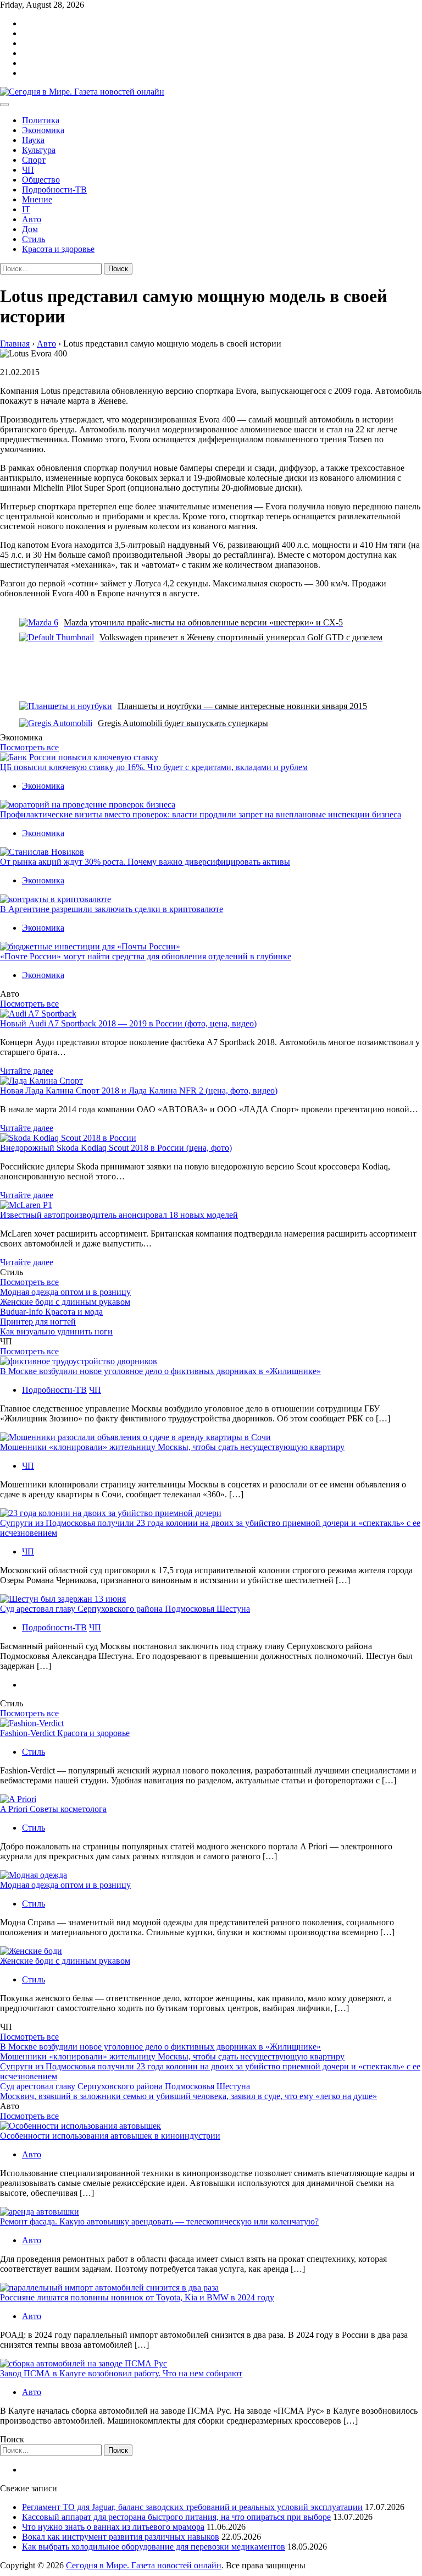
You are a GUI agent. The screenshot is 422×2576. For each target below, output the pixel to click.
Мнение (37, 199)
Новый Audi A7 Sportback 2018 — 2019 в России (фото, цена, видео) (128, 1023)
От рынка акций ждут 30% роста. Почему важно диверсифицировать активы (145, 862)
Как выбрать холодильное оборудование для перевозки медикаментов (154, 2547)
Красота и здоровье (58, 249)
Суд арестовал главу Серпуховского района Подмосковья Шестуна (125, 1609)
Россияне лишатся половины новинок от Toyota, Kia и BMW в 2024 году (137, 2297)
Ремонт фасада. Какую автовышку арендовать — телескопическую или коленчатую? (159, 2221)
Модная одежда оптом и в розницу (65, 1292)
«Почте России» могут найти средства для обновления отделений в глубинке (146, 956)
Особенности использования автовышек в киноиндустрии (110, 2136)
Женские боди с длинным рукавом (65, 1302)
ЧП (28, 170)
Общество (41, 180)
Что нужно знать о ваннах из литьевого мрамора (113, 2527)
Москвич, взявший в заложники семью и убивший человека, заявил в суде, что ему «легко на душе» (188, 2096)
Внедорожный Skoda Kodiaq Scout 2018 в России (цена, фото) (116, 1148)
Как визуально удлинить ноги (56, 1331)
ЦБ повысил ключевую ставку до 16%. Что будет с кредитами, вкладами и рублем (154, 767)
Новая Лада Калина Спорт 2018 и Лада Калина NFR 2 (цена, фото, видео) (139, 1091)
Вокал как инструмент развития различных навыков (121, 2537)
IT (26, 209)
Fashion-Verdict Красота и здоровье (65, 1733)
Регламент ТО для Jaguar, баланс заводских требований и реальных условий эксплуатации (192, 2507)
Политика (41, 120)
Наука (33, 140)
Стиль (34, 239)
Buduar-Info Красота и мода (51, 1312)
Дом (30, 229)
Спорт (34, 160)
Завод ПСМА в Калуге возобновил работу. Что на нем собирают (121, 2373)
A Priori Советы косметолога (53, 1809)
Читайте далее (27, 1071)
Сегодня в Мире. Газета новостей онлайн (144, 2565)
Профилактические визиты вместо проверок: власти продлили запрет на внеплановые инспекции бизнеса (201, 814)
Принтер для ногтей (38, 1322)
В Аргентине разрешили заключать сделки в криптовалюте (112, 909)
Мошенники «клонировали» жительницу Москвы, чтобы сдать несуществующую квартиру (172, 1447)
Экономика (43, 130)
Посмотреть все (29, 747)
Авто (32, 219)
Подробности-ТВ (54, 190)
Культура (39, 150)
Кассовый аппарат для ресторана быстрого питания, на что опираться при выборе (176, 2517)
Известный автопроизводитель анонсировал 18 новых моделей (119, 1215)
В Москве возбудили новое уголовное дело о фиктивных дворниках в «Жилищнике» (160, 1371)
